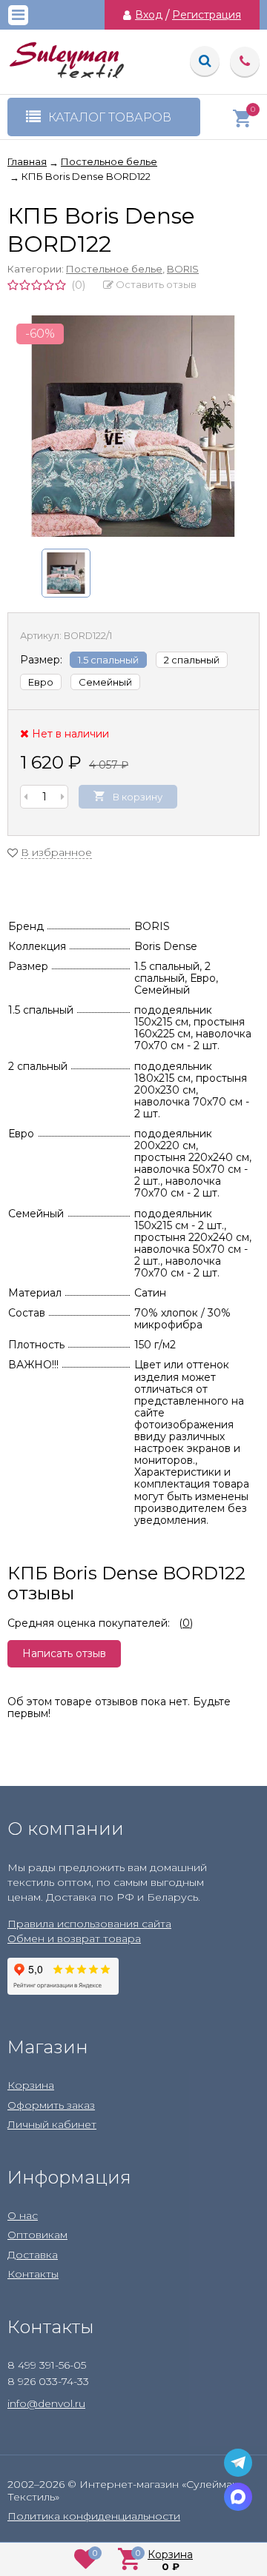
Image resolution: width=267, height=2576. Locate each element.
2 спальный (192, 660)
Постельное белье (114, 269)
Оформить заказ (51, 2105)
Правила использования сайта (89, 1924)
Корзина (31, 2085)
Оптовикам (37, 2235)
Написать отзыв (64, 1653)
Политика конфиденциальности (94, 2516)
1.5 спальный (108, 660)
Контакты (33, 2274)
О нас (23, 2215)
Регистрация (207, 15)
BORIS (183, 269)
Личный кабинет (52, 2124)
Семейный (105, 682)
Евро (41, 682)
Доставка (33, 2255)
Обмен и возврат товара (74, 1938)
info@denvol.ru (46, 2403)
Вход (149, 15)
